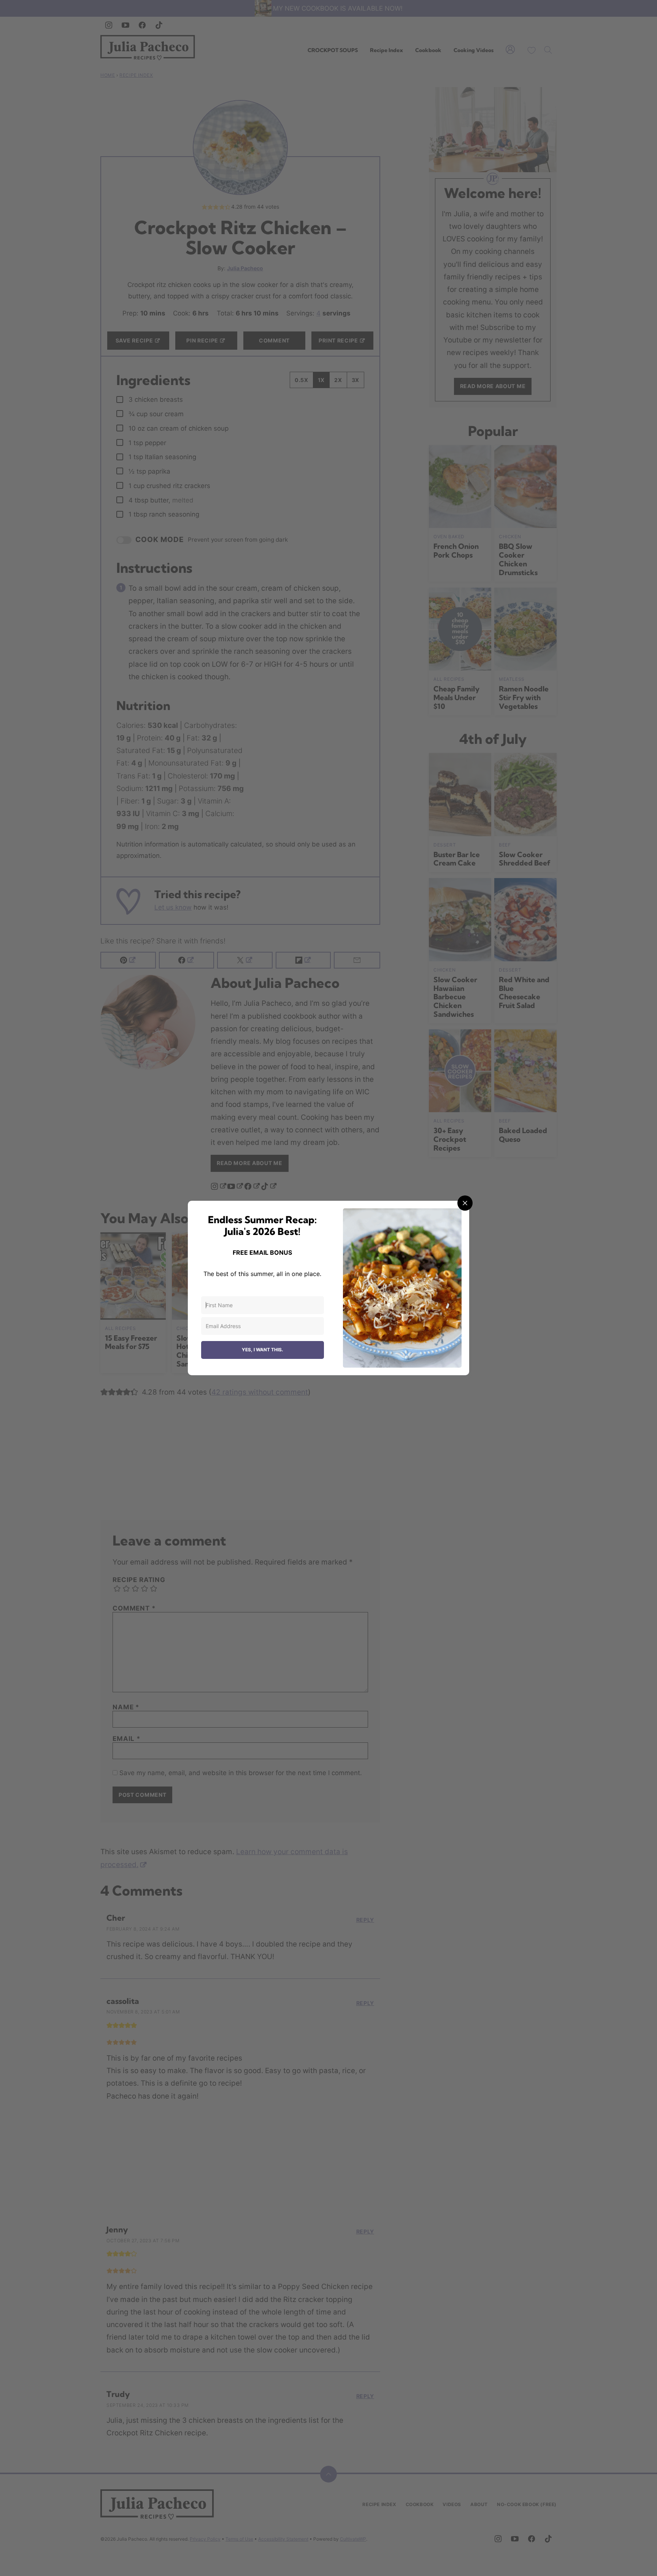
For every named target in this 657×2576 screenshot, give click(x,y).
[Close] (465, 1203)
